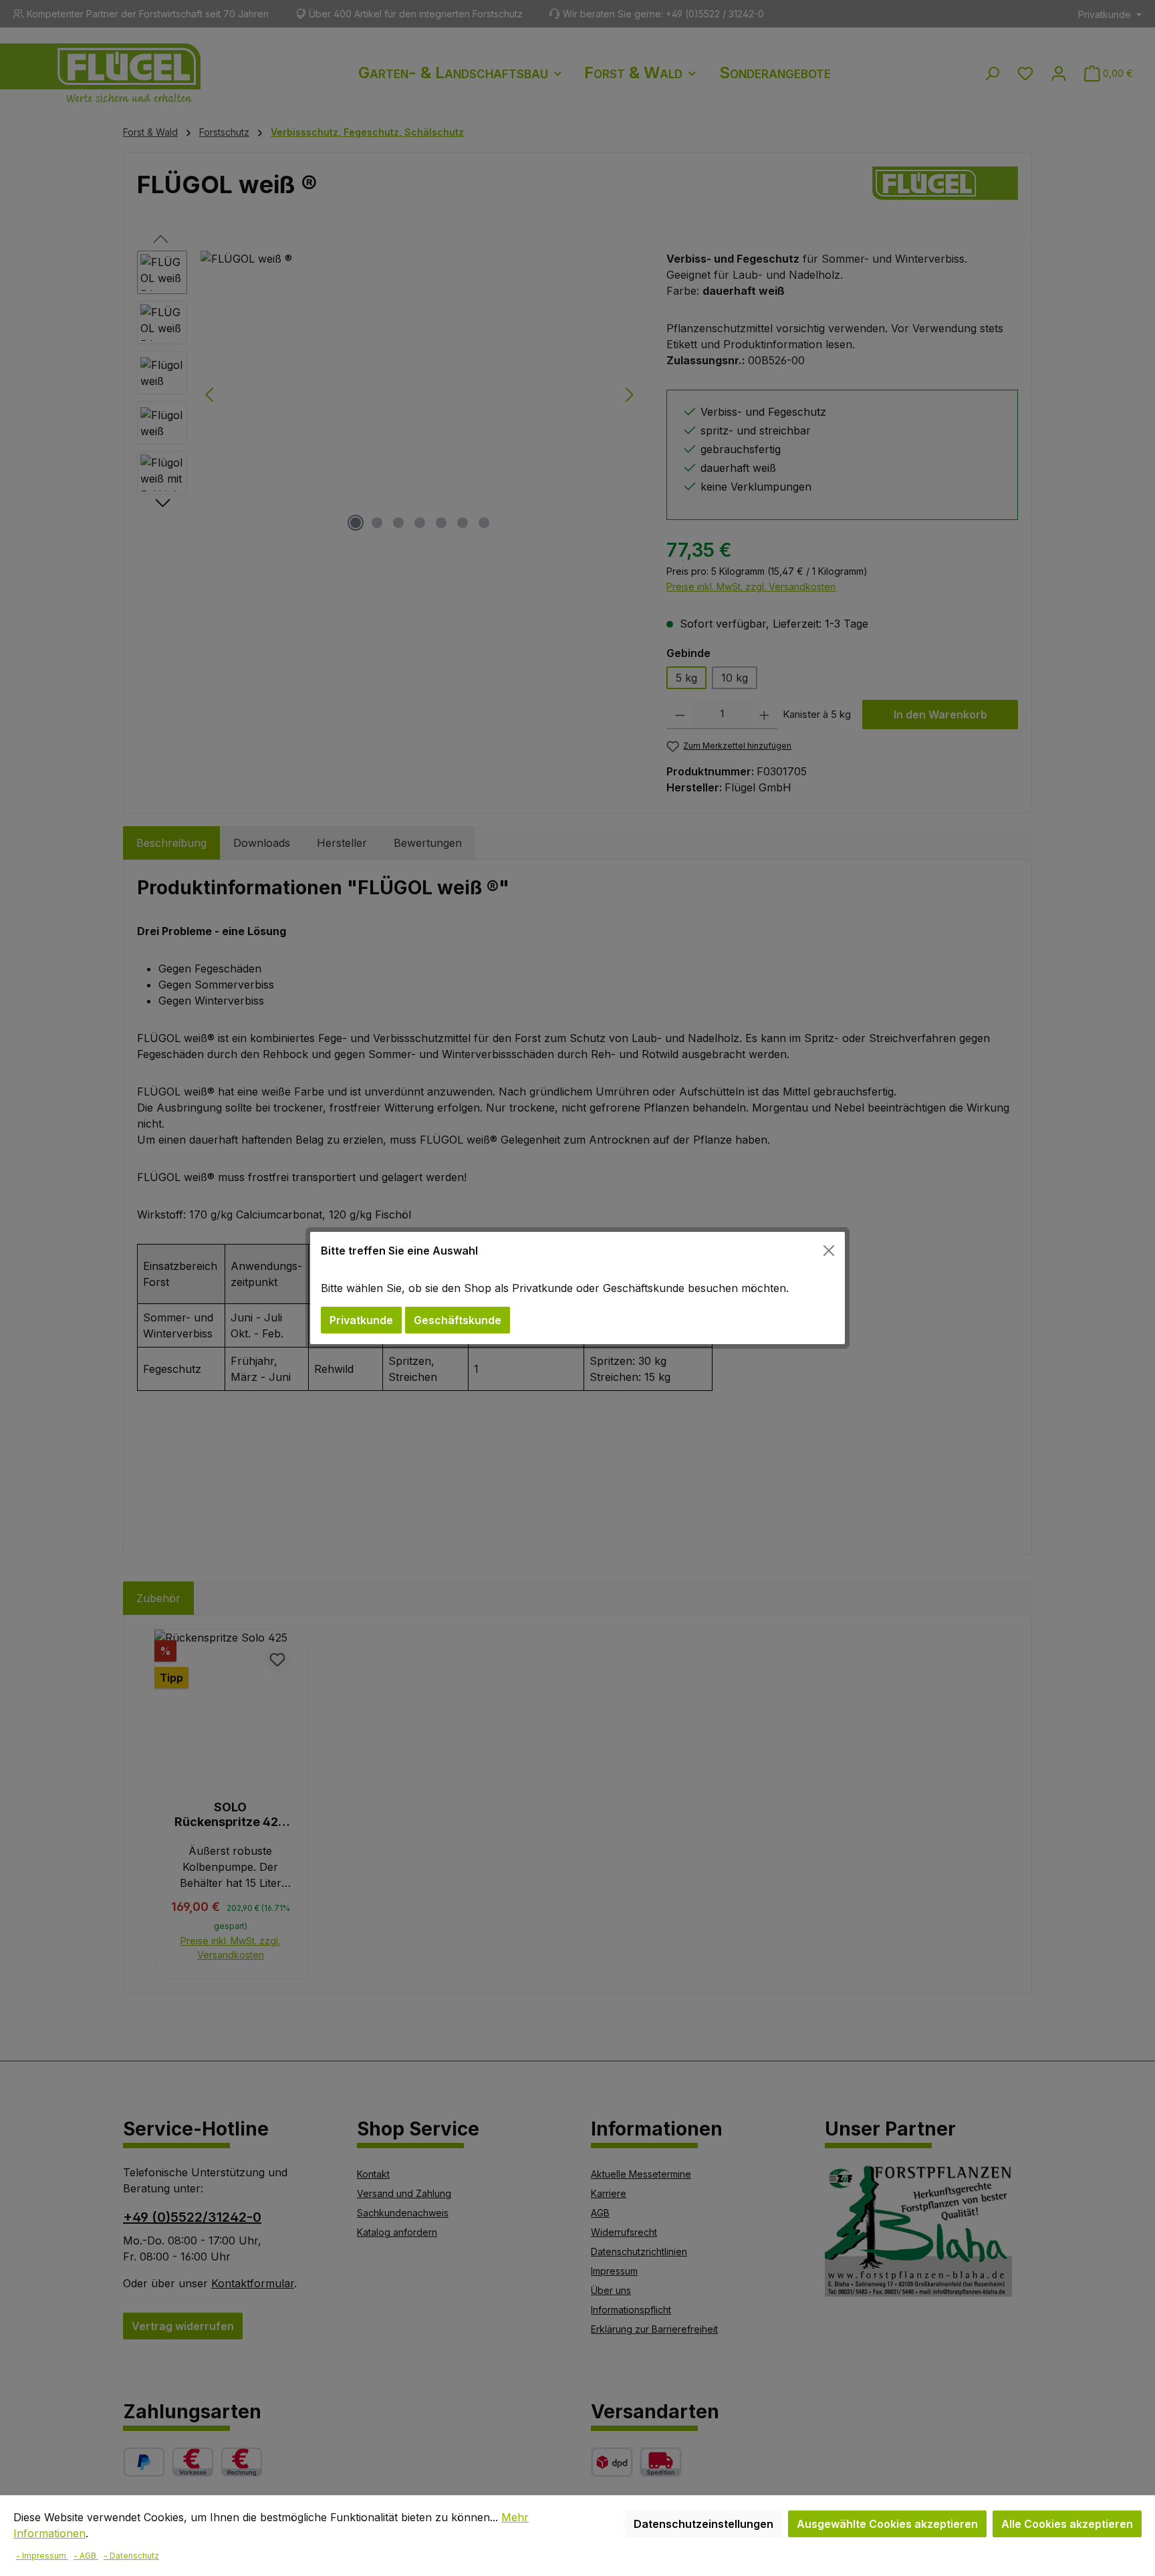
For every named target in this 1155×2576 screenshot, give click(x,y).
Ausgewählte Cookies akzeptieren (887, 2524)
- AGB (86, 2556)
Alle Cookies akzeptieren (1067, 2524)
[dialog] (577, 1288)
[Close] (829, 1251)
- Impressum (42, 2556)
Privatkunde (361, 1320)
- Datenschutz (131, 2556)
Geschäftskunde (458, 1320)
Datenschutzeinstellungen (703, 2524)
